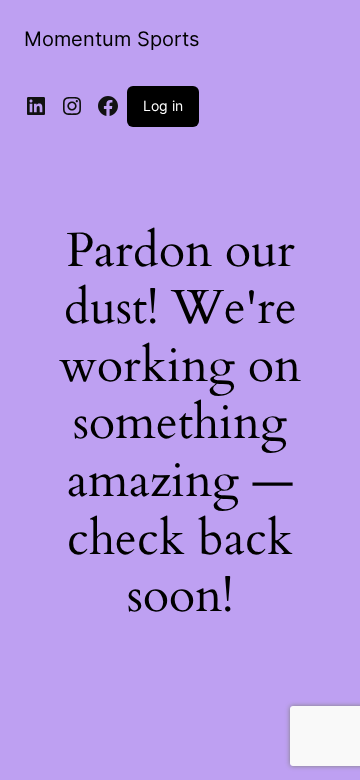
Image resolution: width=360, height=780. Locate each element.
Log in (163, 105)
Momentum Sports (111, 39)
